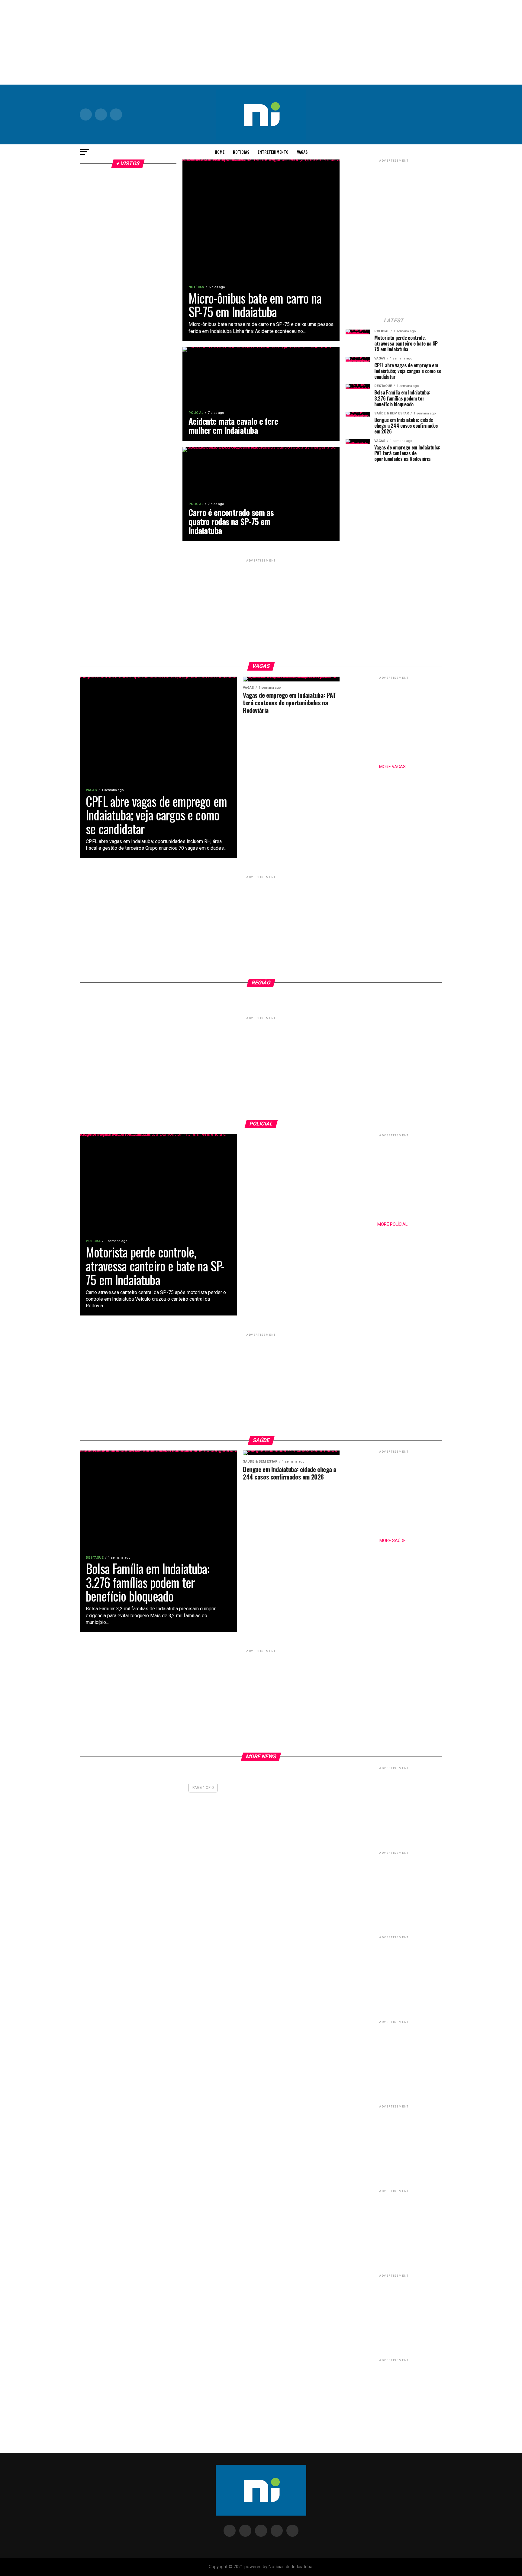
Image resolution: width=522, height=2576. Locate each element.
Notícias (241, 152)
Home (220, 152)
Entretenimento (273, 152)
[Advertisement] (261, 42)
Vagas (302, 152)
